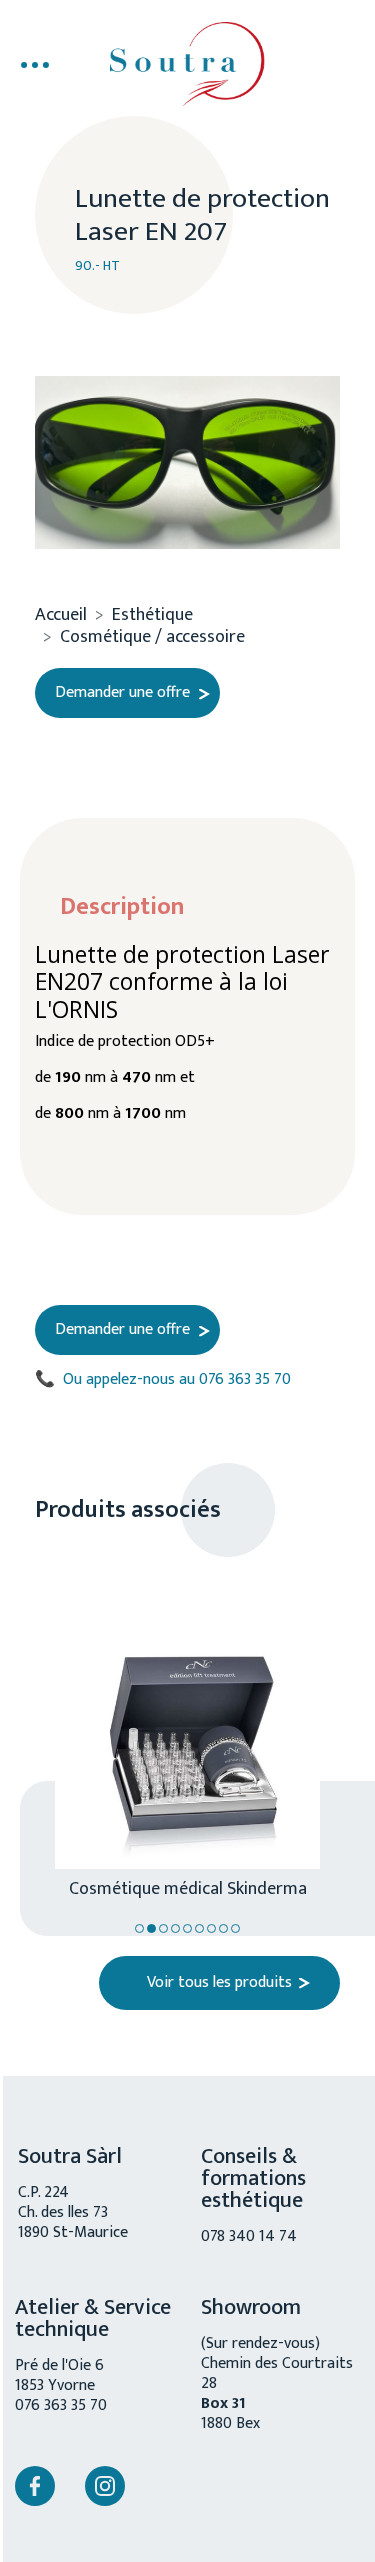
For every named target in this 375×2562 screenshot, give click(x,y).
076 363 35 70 (61, 2405)
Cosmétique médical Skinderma (188, 1887)
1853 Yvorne (55, 2385)
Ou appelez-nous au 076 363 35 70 (163, 1380)
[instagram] (105, 2486)
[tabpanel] (177, 1732)
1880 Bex (230, 2423)
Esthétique (152, 615)
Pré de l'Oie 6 (59, 2365)
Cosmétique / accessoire (152, 637)
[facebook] (35, 2486)
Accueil (61, 615)
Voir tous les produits (219, 1982)
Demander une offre (122, 693)
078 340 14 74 (249, 2236)
